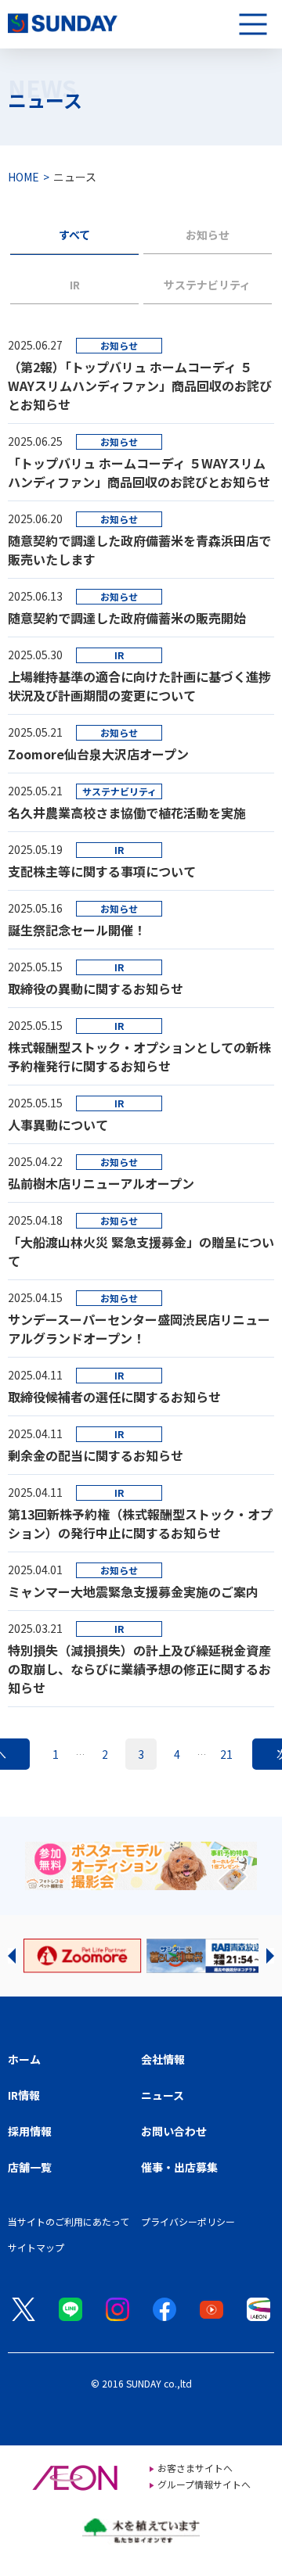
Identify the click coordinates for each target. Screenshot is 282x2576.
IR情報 (24, 2095)
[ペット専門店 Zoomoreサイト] (83, 1956)
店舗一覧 (30, 2167)
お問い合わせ (174, 2131)
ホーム (24, 2059)
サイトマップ (36, 2247)
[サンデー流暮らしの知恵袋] (206, 1956)
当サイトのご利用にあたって (69, 2221)
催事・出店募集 (179, 2167)
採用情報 (30, 2131)
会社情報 (163, 2059)
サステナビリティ (207, 285)
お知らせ (208, 235)
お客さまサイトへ (195, 2468)
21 (226, 1754)
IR (75, 285)
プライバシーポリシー (188, 2221)
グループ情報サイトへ (204, 2484)
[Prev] (12, 1956)
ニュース (163, 2095)
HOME (23, 177)
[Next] (270, 1956)
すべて (74, 235)
